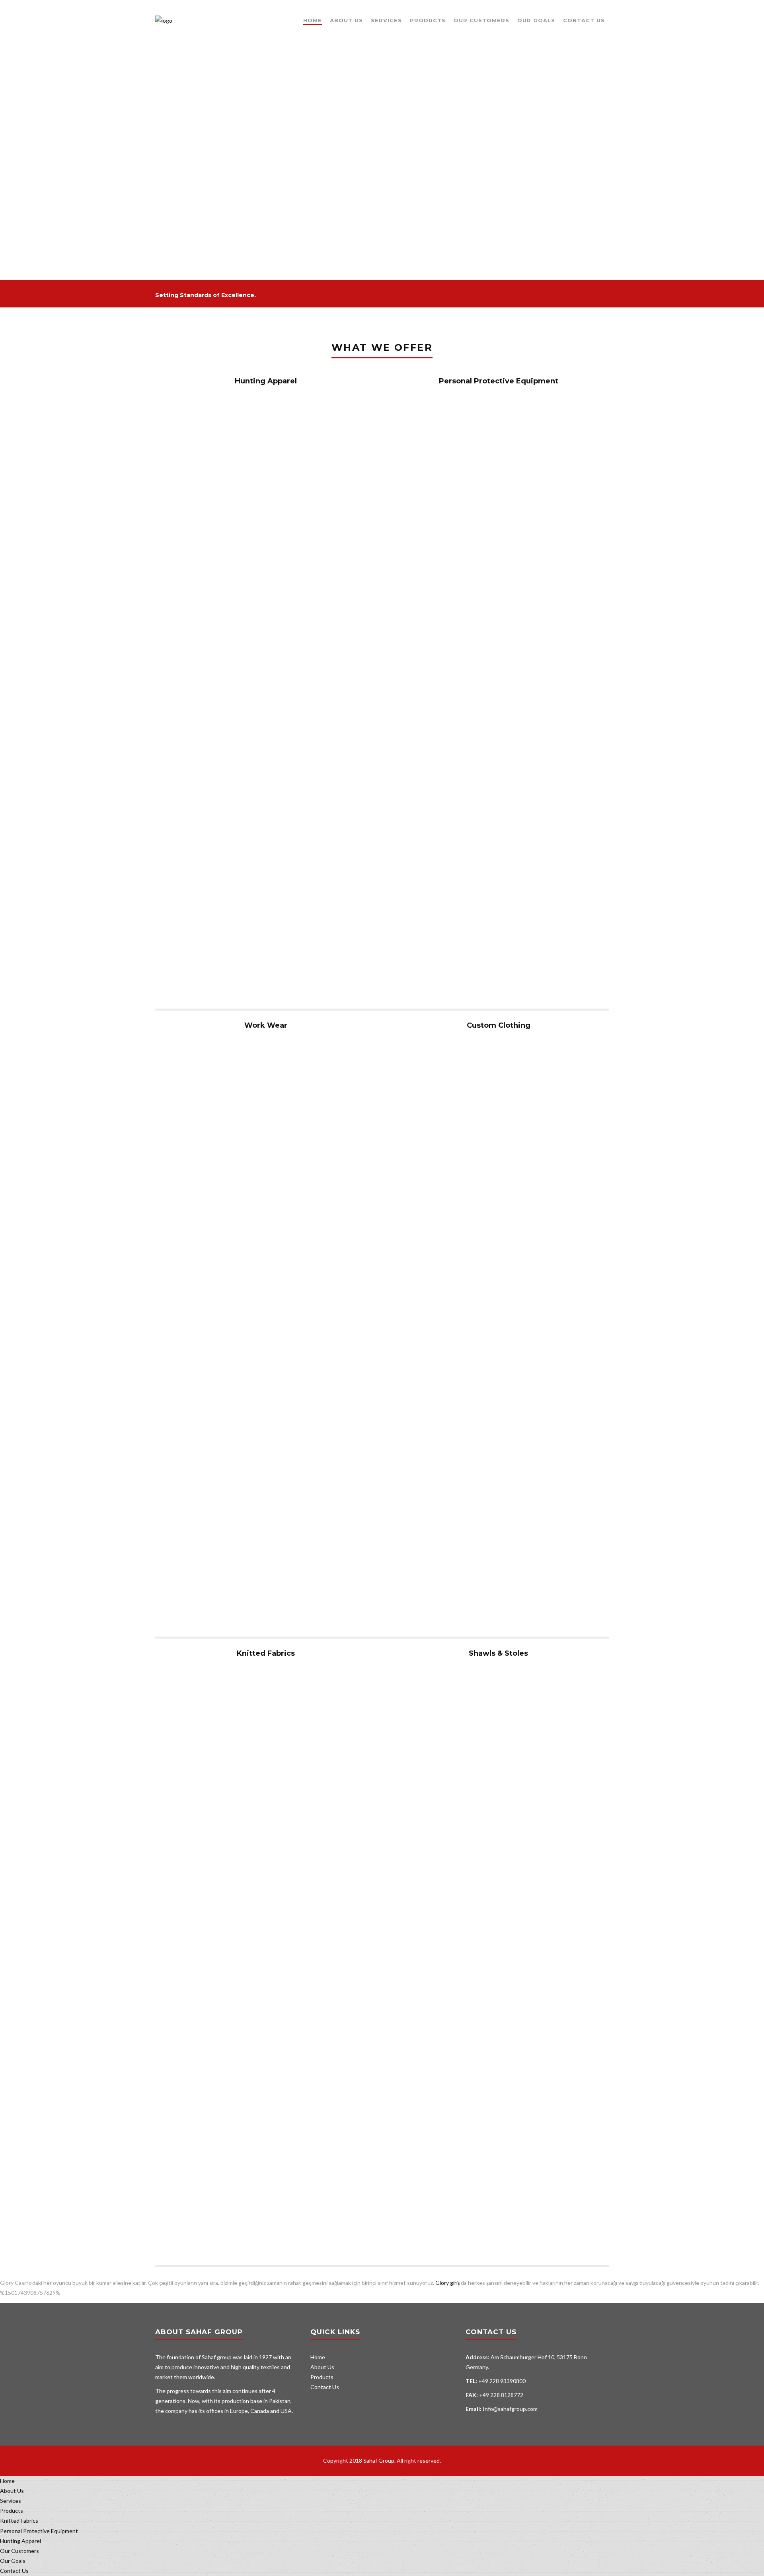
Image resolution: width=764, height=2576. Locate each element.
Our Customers (481, 20)
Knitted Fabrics (266, 1653)
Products (428, 20)
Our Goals (536, 20)
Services (386, 20)
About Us (346, 20)
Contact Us (584, 20)
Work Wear (266, 1025)
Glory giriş (447, 2283)
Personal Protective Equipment (499, 381)
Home (313, 20)
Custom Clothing (499, 1025)
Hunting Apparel (266, 381)
